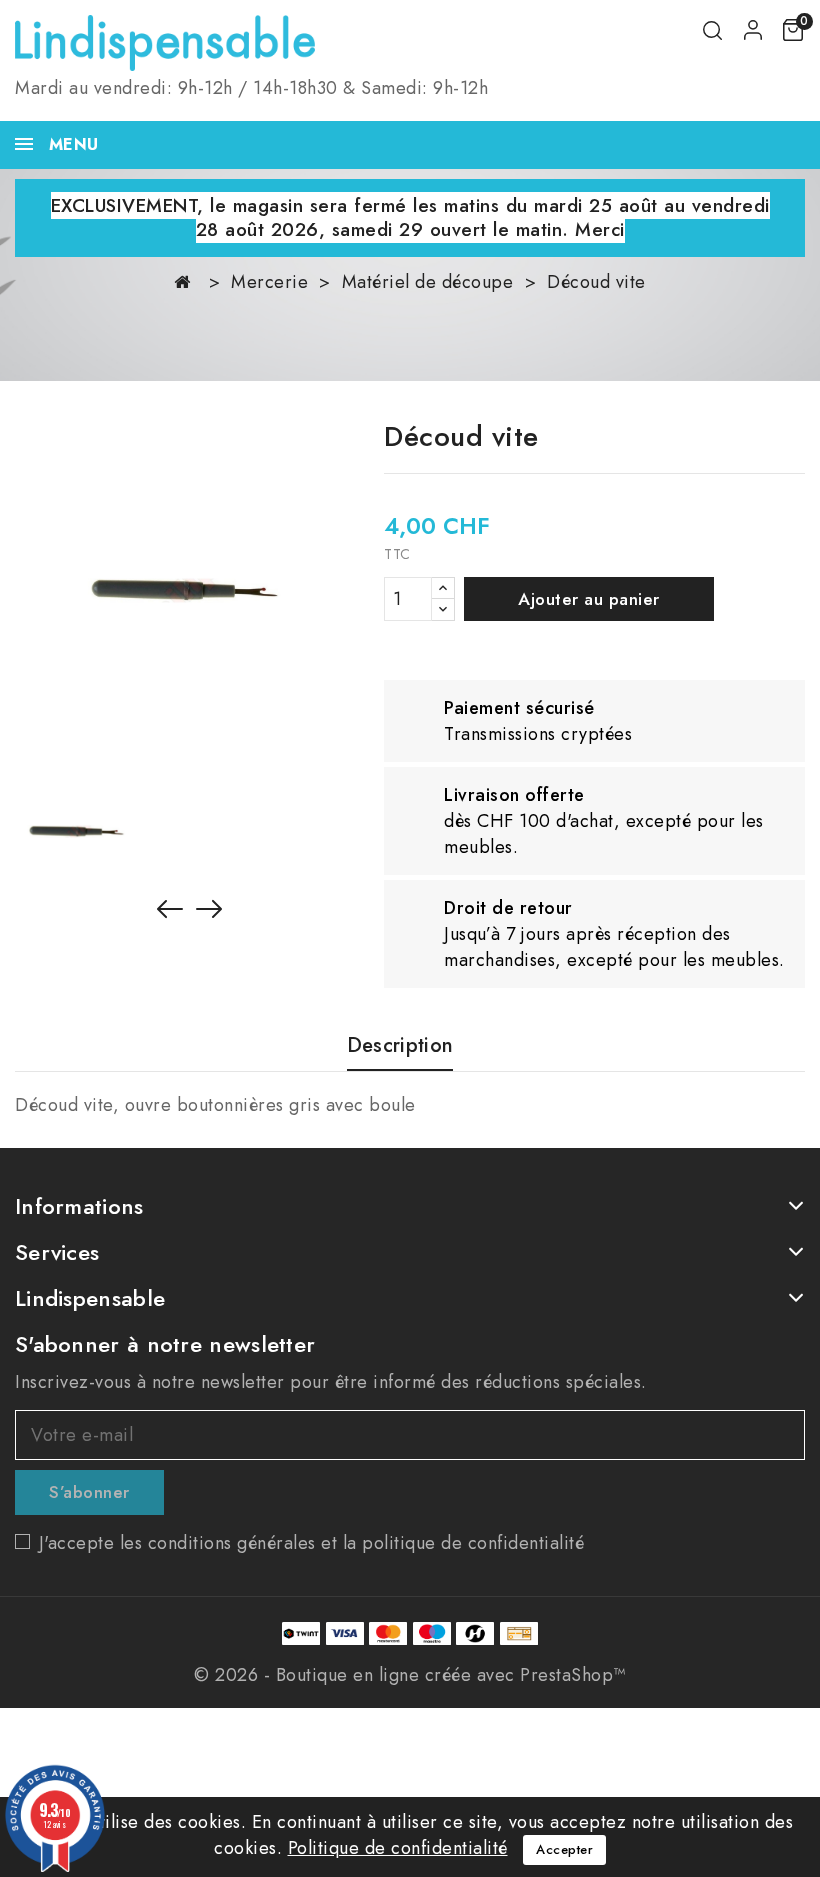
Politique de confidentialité (398, 1848)
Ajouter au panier (589, 599)
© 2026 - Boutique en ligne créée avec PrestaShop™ (410, 1675)
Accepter (564, 1849)
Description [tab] (400, 1046)
